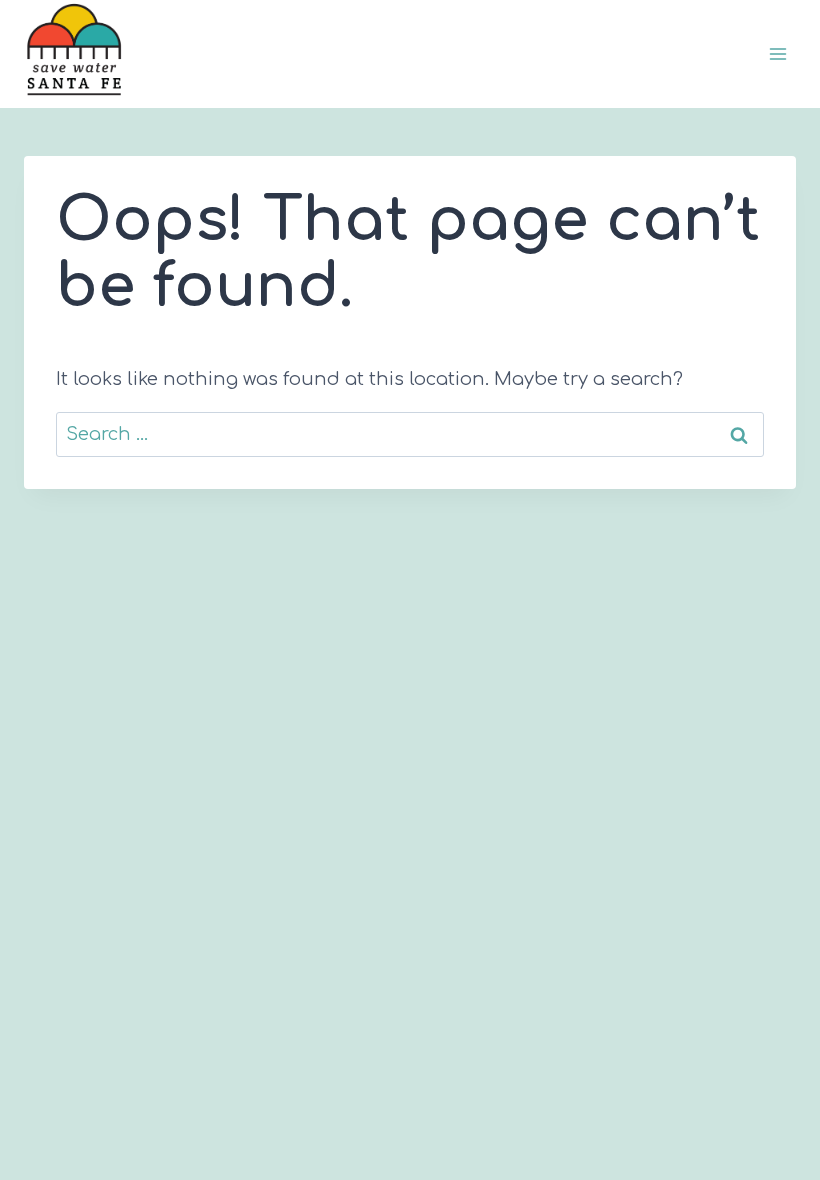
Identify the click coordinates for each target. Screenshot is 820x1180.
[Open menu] (777, 54)
